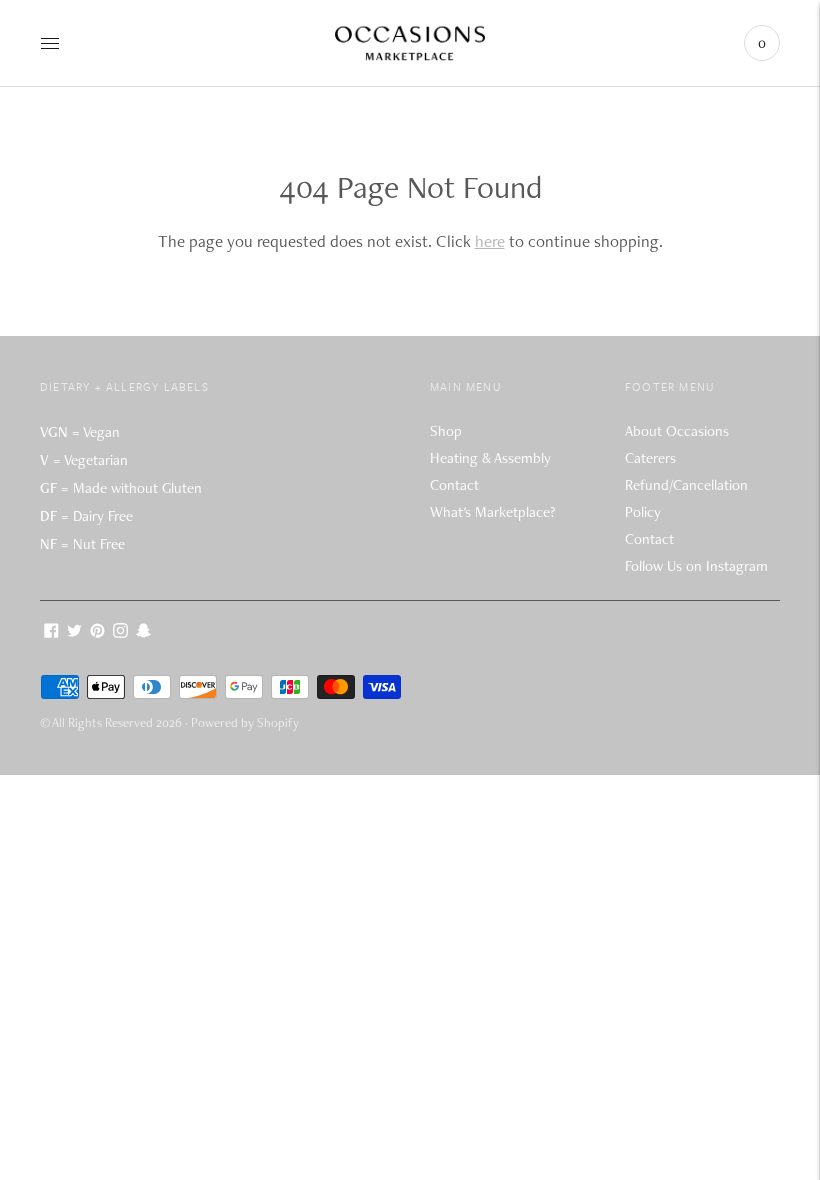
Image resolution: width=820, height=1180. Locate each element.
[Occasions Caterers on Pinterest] (97, 633)
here (490, 241)
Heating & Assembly (490, 458)
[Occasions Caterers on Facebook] (51, 633)
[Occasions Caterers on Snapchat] (143, 633)
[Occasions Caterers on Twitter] (74, 633)
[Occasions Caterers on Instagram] (120, 633)
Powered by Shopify (245, 722)
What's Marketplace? (492, 512)
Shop (446, 431)
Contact (454, 485)
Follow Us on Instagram (696, 566)
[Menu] (50, 43)
